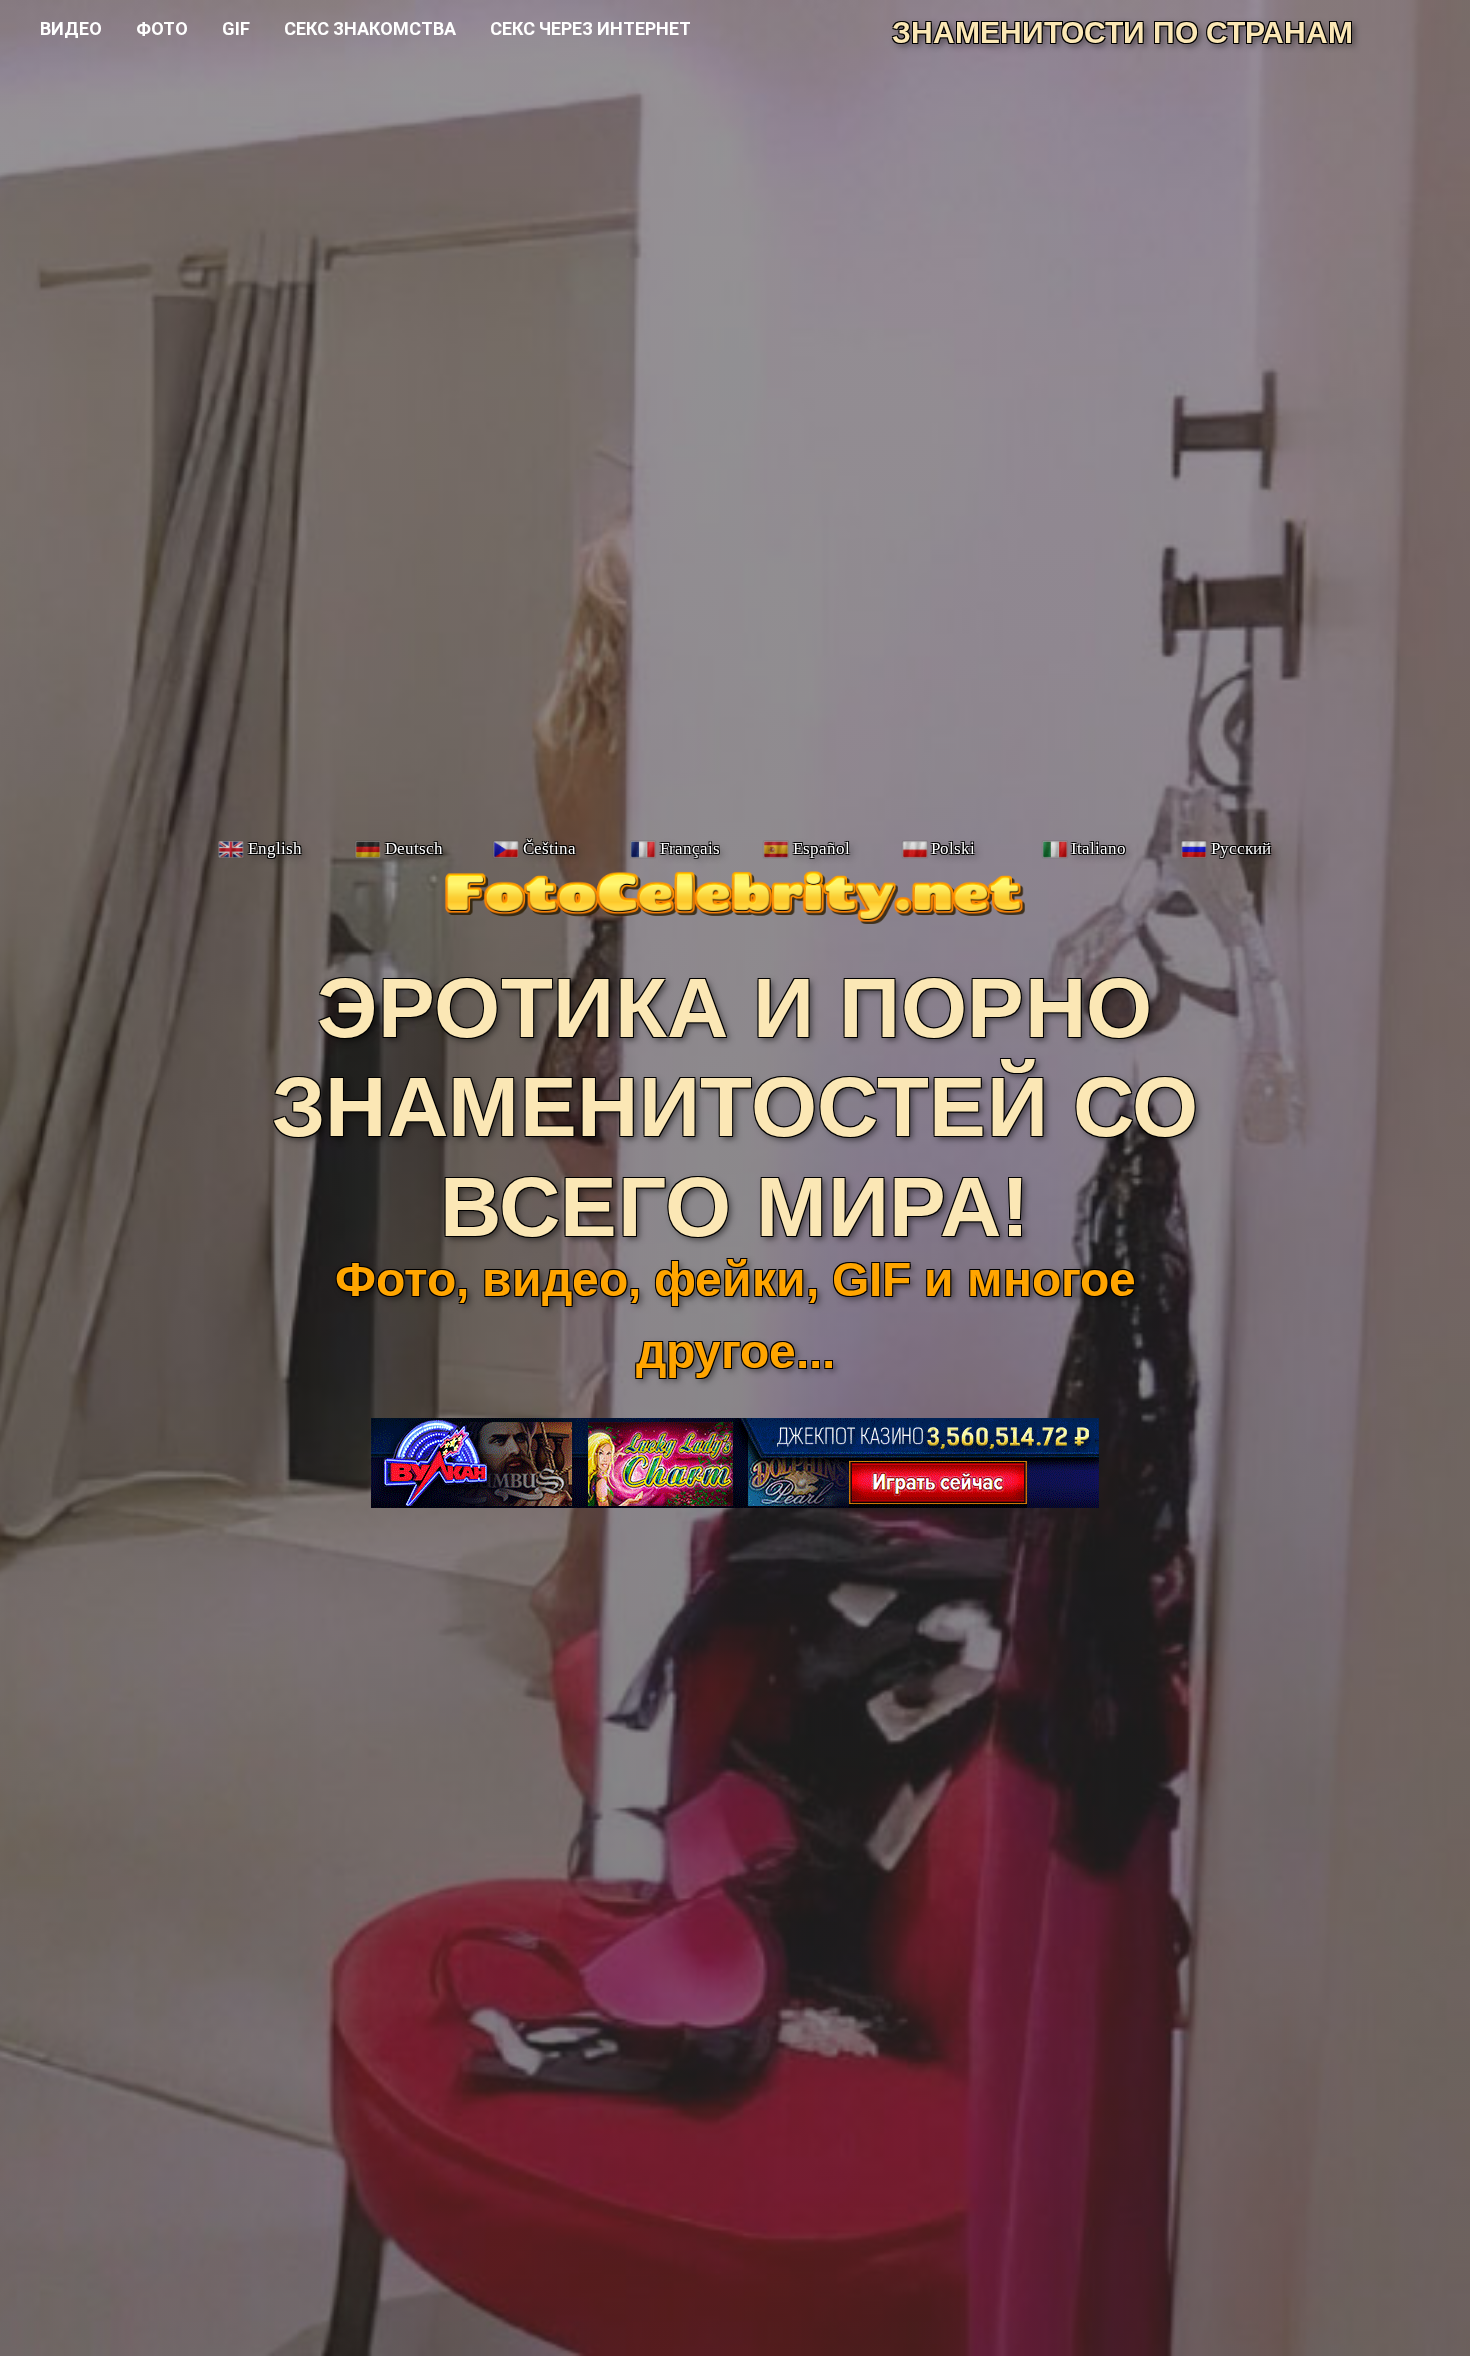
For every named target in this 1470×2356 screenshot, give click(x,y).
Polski (953, 848)
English (275, 848)
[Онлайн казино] (735, 1498)
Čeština (549, 848)
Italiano (1098, 848)
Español (821, 848)
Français (690, 848)
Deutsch (414, 848)
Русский (1241, 848)
